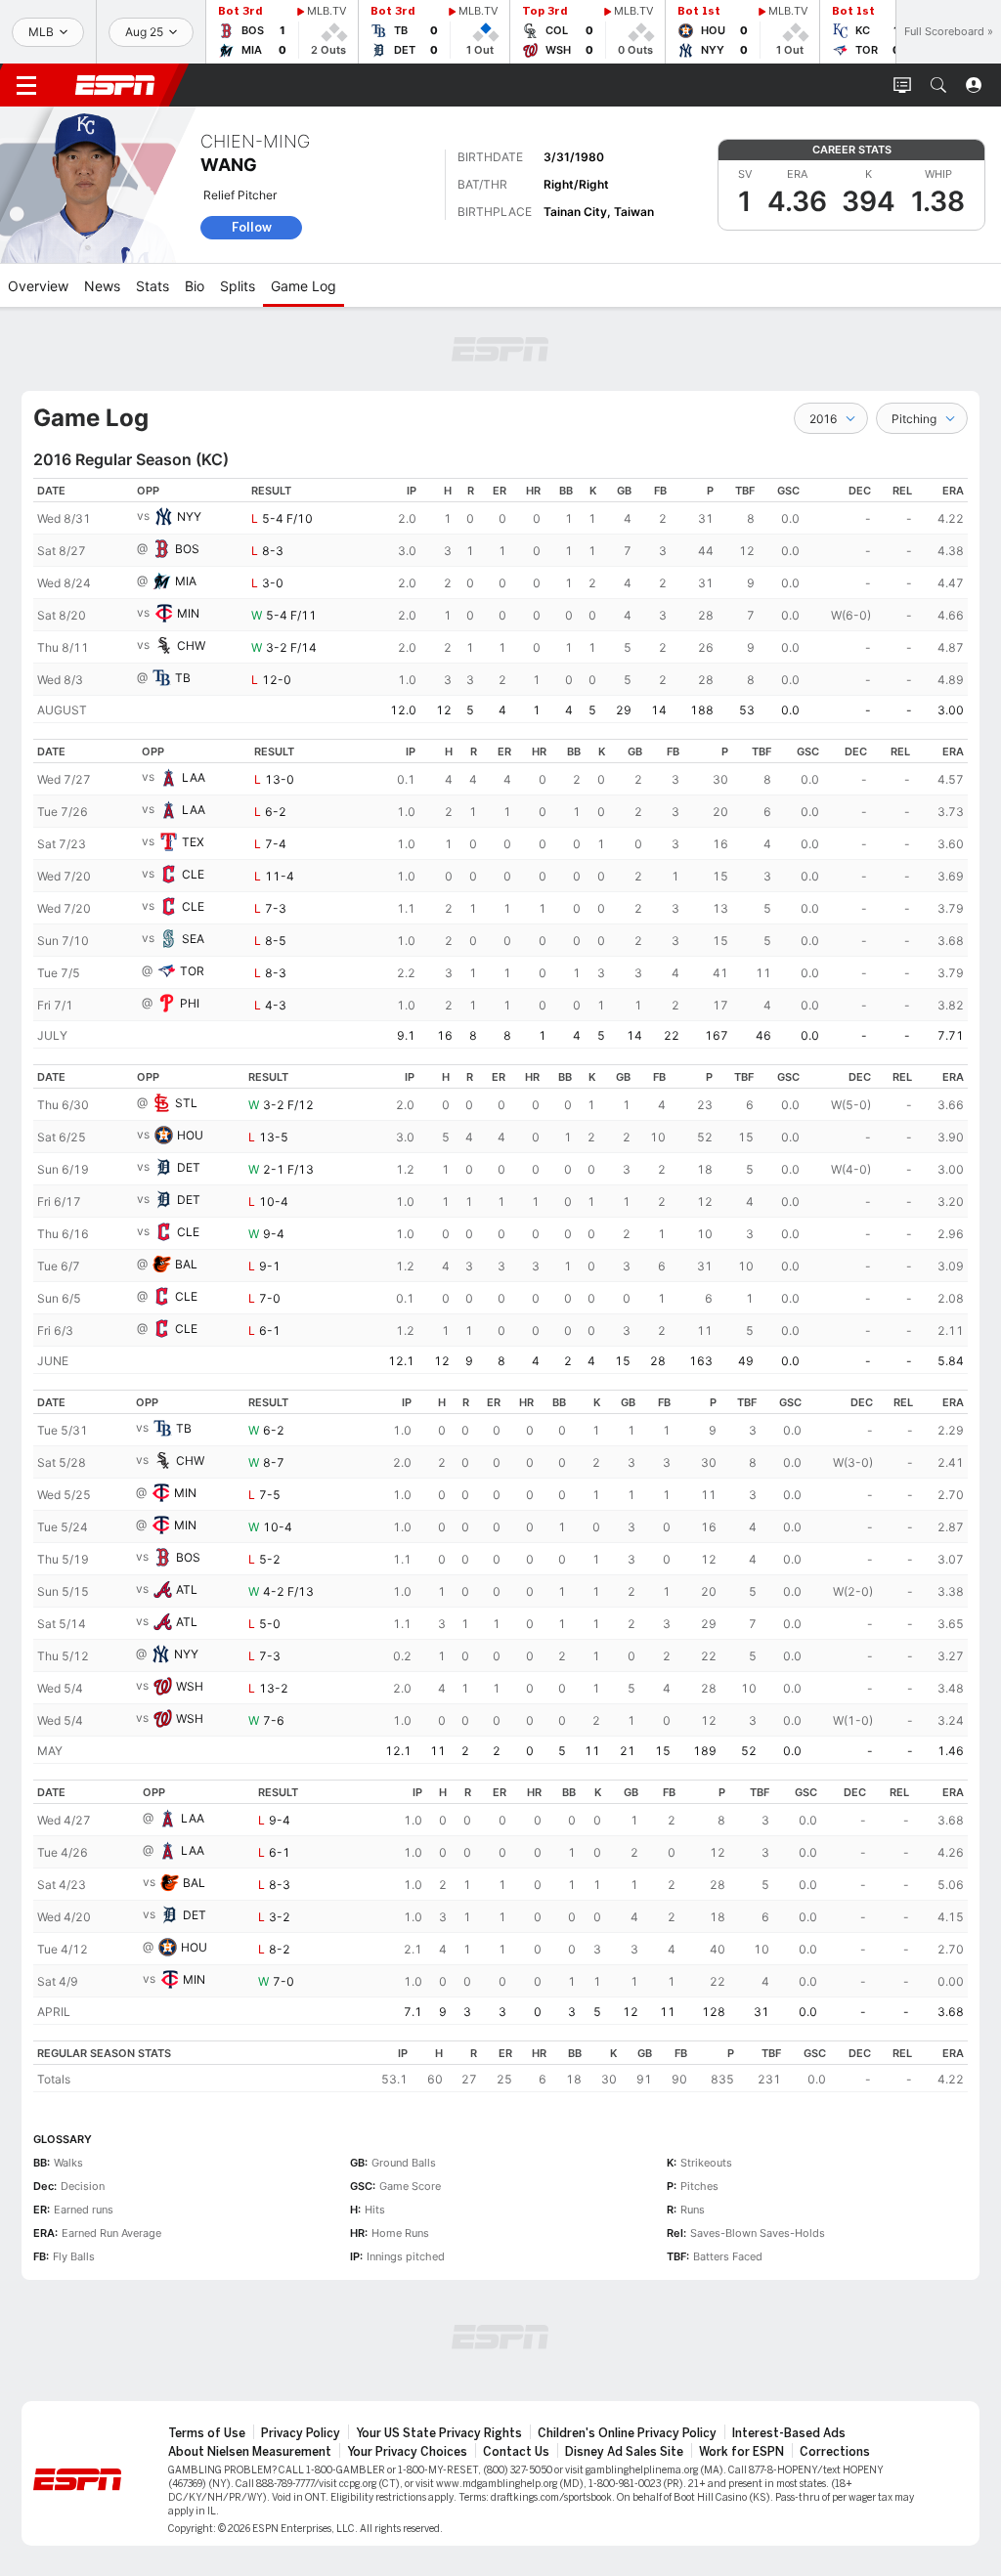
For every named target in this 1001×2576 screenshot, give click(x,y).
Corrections (835, 2452)
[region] (500, 601)
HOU (190, 1135)
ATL (187, 1589)
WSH (190, 1686)
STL (186, 1103)
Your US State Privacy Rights (439, 2433)
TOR (192, 971)
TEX (193, 842)
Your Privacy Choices (407, 2452)
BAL (186, 1264)
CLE (193, 874)
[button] (938, 85)
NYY (189, 516)
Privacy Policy (301, 2433)
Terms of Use (207, 2433)
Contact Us (516, 2452)
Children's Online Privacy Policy (627, 2433)
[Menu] (26, 85)
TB (183, 678)
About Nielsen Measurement (250, 2452)
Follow (252, 227)
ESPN (115, 85)
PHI (190, 1003)
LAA (194, 777)
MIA (186, 581)
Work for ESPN (741, 2452)
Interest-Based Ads (789, 2433)
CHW (191, 645)
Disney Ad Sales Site (624, 2452)
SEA (193, 939)
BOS (187, 549)
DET (189, 1167)
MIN (188, 613)
